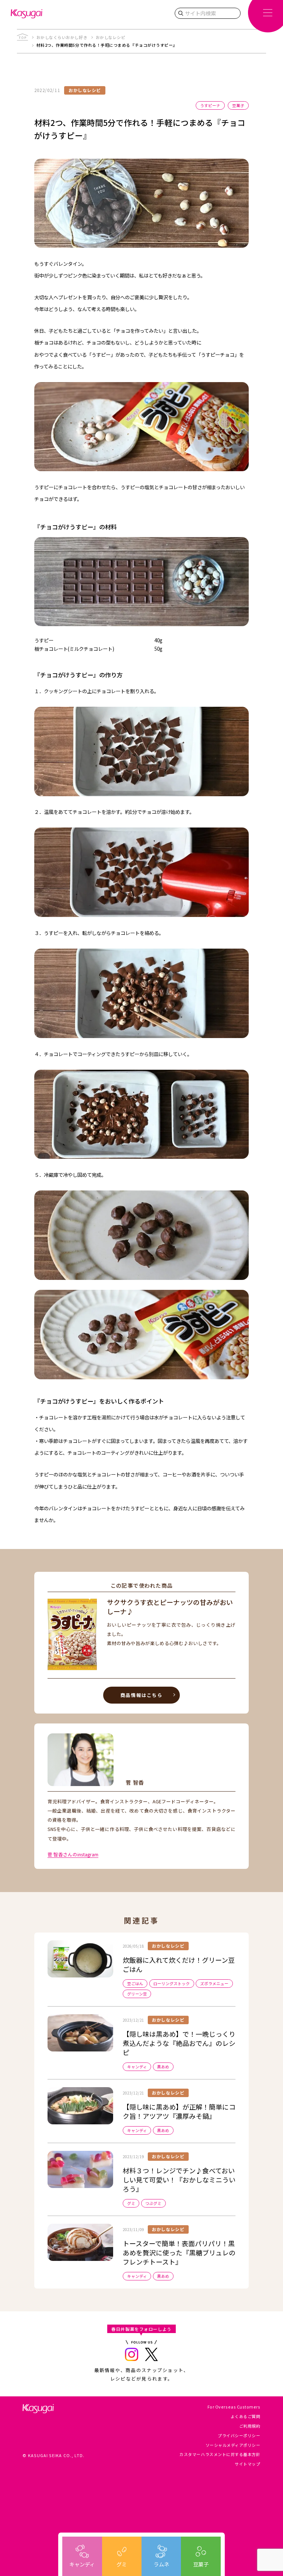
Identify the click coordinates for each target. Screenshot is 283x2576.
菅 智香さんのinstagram (73, 1854)
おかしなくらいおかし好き (62, 37)
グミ (122, 2564)
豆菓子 (201, 2564)
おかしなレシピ (111, 37)
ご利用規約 (250, 2426)
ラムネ (161, 2564)
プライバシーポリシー (239, 2436)
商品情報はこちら (141, 1695)
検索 (181, 13)
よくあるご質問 (246, 2416)
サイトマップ (247, 2464)
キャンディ (82, 2564)
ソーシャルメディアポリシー (233, 2445)
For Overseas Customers (234, 2407)
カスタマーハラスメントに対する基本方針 (220, 2454)
